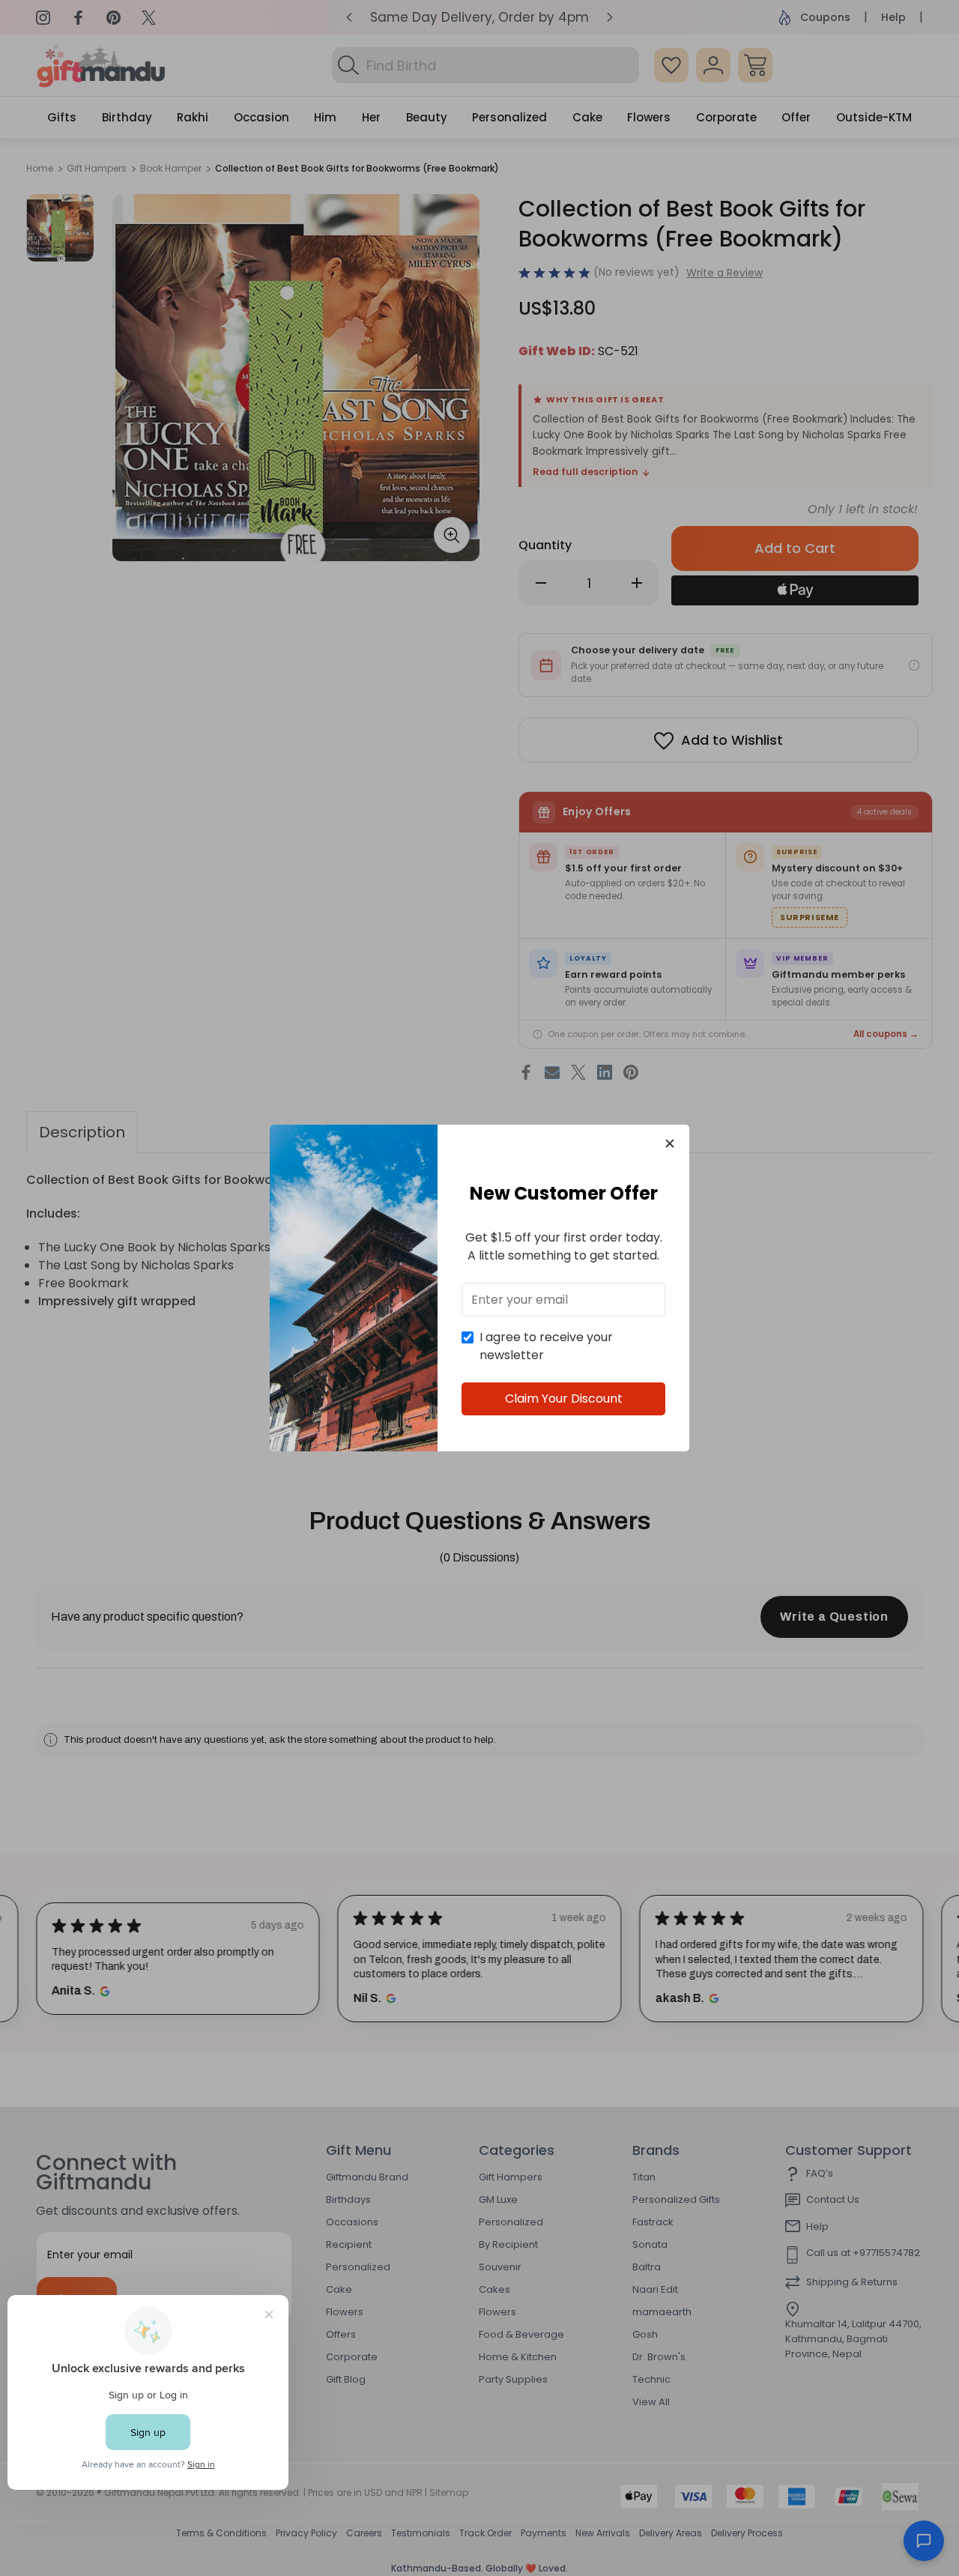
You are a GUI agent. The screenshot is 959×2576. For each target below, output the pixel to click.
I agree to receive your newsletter (546, 1346)
